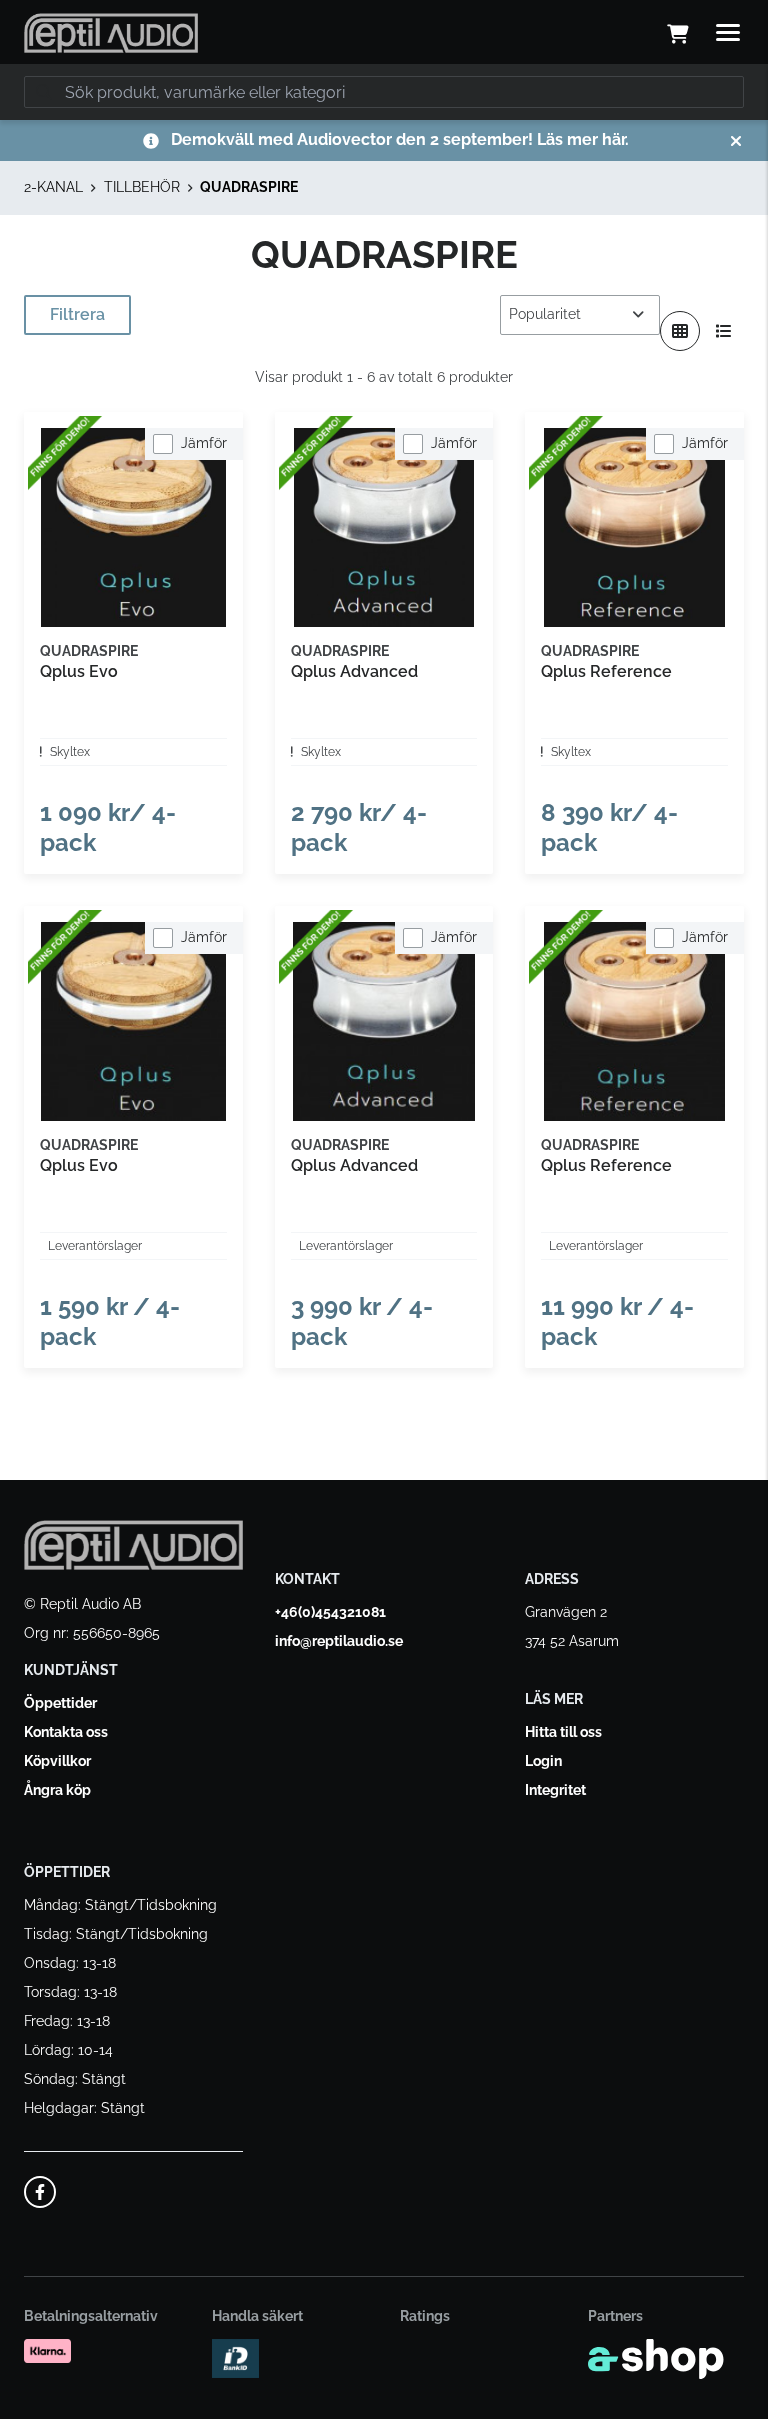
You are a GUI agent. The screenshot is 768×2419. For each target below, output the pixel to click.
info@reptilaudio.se (339, 1641)
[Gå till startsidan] (111, 33)
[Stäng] (736, 141)
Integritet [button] (555, 1790)
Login (543, 1761)
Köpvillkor (57, 1761)
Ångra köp (57, 1790)
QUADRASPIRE (249, 187)
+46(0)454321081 (330, 1612)
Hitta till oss (563, 1732)
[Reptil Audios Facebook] (40, 2192)
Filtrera (77, 314)
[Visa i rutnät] (680, 331)
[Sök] (44, 92)
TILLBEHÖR (142, 187)
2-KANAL (53, 187)
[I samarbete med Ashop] (656, 2359)
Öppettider (60, 1703)
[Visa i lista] (724, 331)
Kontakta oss (66, 1732)
